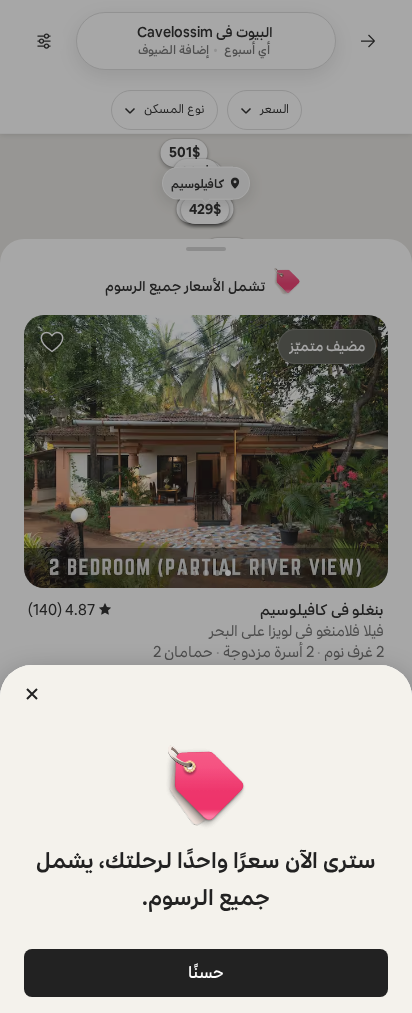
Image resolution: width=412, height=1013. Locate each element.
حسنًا (206, 972)
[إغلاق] (32, 694)
